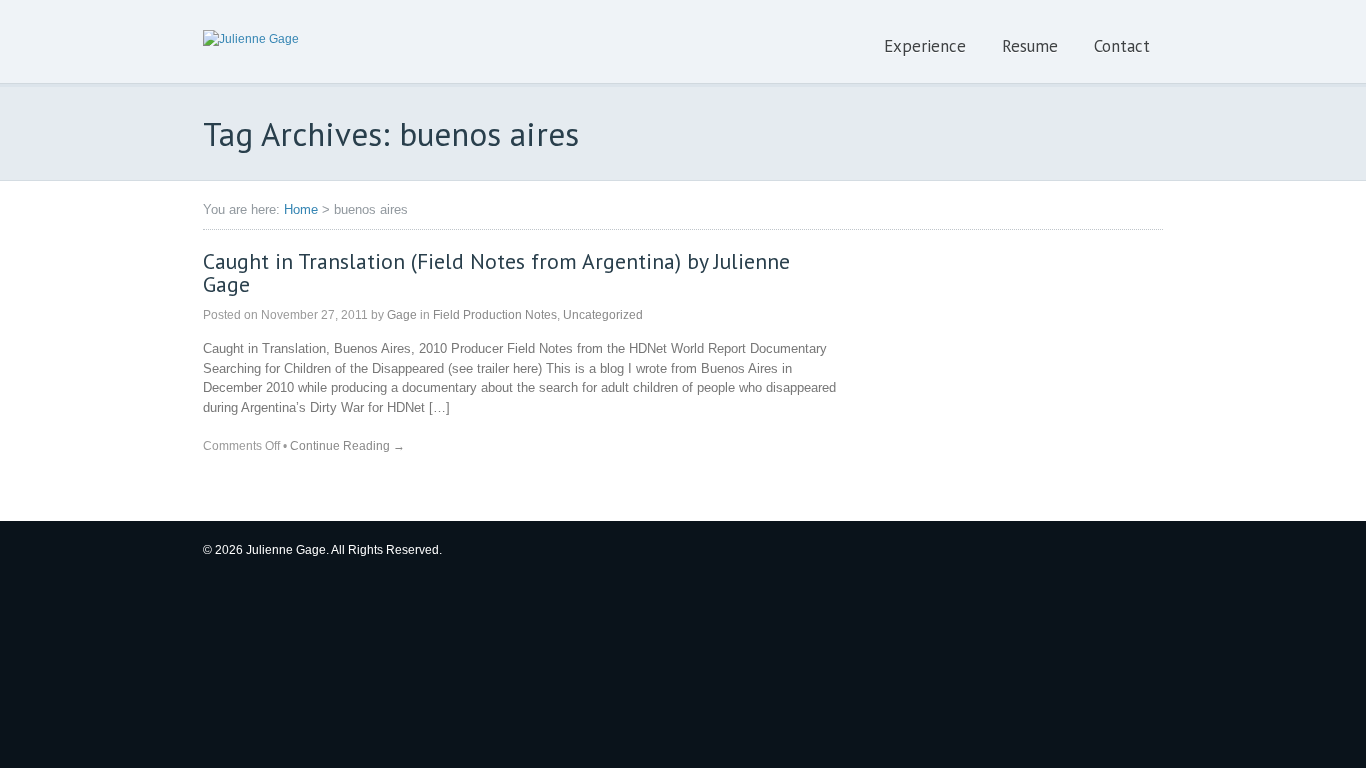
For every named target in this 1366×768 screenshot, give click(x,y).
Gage (402, 315)
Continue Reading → (347, 446)
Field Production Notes (495, 315)
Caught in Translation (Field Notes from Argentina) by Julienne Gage (496, 273)
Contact (1122, 46)
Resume (1030, 46)
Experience (925, 46)
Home (301, 209)
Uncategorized (603, 315)
